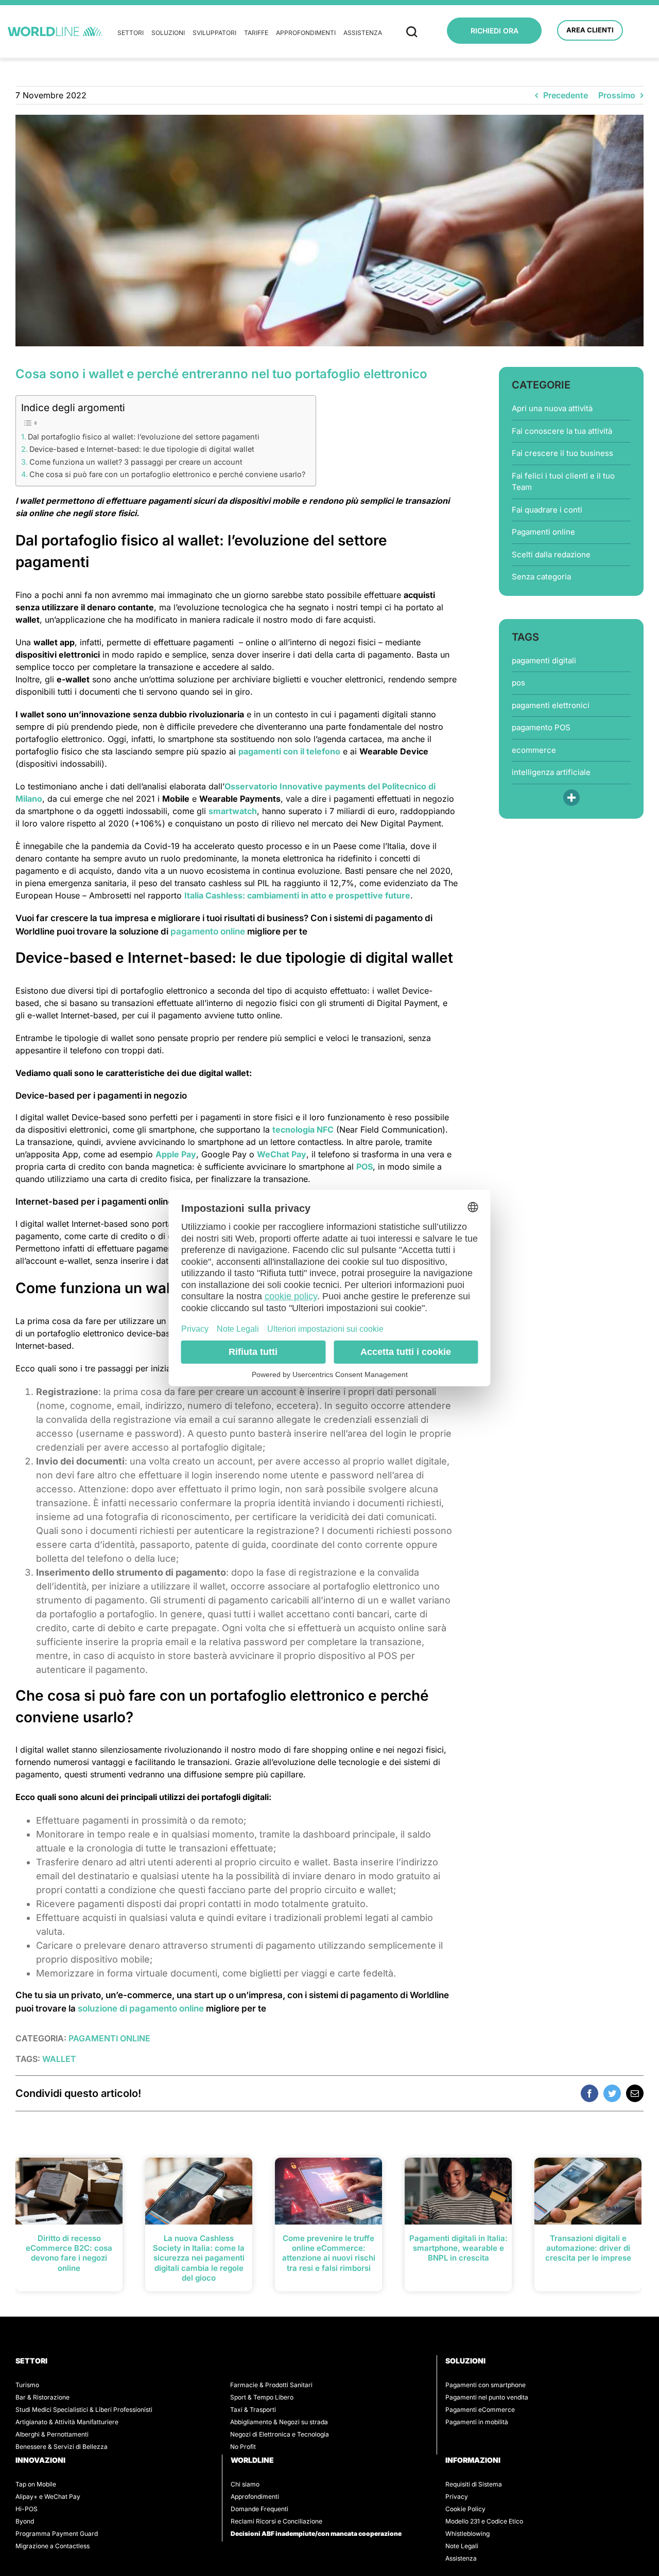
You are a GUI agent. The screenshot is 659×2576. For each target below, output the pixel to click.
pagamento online (208, 931)
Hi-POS (27, 2509)
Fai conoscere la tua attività (562, 431)
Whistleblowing (467, 2534)
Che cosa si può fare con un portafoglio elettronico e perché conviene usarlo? (167, 474)
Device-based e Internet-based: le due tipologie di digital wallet (142, 449)
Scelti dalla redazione (551, 554)
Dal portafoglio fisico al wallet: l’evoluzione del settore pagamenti (144, 437)
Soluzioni (168, 33)
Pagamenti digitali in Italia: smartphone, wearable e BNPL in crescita (458, 2248)
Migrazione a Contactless (53, 2546)
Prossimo (617, 95)
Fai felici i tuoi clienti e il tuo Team (563, 482)
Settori (131, 33)
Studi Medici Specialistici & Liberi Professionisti (84, 2410)
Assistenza (363, 33)
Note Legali (462, 2546)
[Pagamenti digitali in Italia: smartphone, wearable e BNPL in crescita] (458, 2190)
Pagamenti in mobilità (477, 2422)
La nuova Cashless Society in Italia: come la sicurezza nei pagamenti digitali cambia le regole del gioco (199, 2258)
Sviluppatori (214, 33)
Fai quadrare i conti (547, 510)
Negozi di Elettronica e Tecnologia (280, 2434)
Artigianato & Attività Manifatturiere (67, 2422)
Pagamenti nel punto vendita (487, 2397)
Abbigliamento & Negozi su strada (279, 2422)
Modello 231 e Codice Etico (484, 2521)
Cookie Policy (465, 2509)
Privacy (457, 2496)
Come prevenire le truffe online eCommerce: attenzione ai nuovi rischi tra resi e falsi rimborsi (329, 2253)
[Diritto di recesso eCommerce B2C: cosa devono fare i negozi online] (69, 2190)
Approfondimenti (306, 33)
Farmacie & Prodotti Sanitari (271, 2385)
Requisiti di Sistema (474, 2484)
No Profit (243, 2447)
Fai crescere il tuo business (562, 453)
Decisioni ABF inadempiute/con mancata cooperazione (316, 2534)
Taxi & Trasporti (253, 2410)
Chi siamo (245, 2484)
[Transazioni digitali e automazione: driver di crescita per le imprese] (588, 2190)
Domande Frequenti (259, 2509)
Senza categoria (541, 577)
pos (518, 683)
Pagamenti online (543, 532)
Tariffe (256, 33)
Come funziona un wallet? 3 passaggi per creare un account (136, 462)
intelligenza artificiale (551, 772)
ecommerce (534, 750)
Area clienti (590, 30)
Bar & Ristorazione (42, 2397)
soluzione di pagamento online (141, 2008)
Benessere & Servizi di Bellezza (62, 2447)
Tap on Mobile (36, 2484)
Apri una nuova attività (552, 408)
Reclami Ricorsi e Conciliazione (276, 2521)
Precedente (566, 95)
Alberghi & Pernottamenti (52, 2434)
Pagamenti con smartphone (485, 2385)
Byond (25, 2521)
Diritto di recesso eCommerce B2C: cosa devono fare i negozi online (69, 2253)
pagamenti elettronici (551, 705)
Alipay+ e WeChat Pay (48, 2496)
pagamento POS (541, 727)
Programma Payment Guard (57, 2534)
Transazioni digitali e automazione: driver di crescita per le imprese (588, 2248)
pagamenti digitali (544, 660)
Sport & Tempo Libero (262, 2397)
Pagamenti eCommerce (480, 2410)
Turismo (27, 2385)
